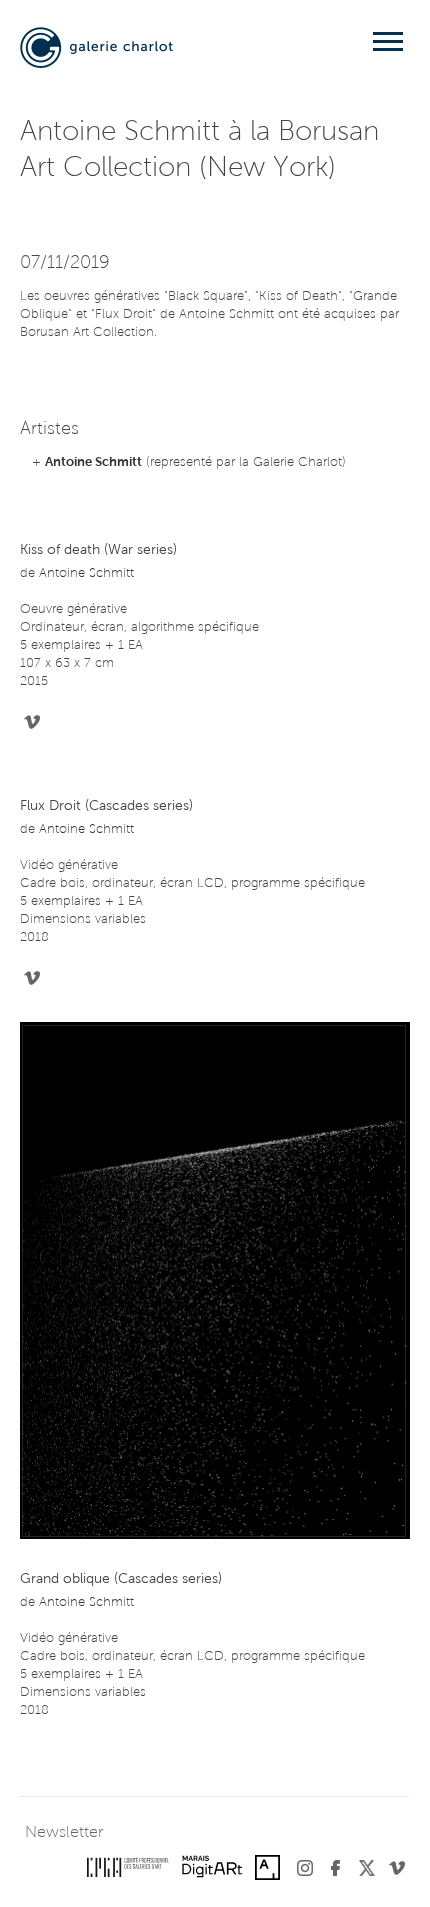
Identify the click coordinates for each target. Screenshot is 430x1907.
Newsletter (64, 1833)
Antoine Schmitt (93, 462)
